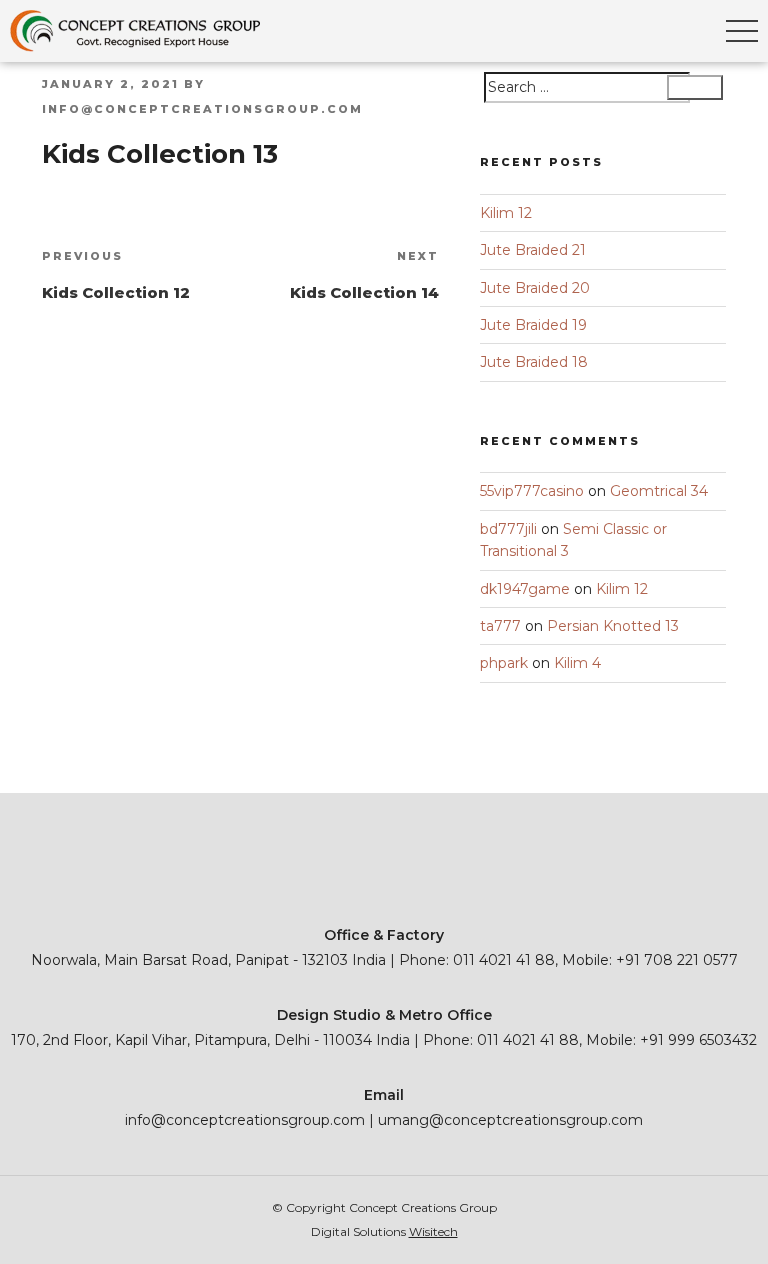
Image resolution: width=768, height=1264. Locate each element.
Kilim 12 (506, 213)
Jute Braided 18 (534, 362)
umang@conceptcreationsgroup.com (510, 1120)
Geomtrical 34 (659, 491)
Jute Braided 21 (533, 250)
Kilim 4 (577, 663)
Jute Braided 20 (535, 288)
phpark (504, 663)
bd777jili (508, 529)
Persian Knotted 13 (613, 626)
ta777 (500, 626)
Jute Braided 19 (533, 325)
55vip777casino (532, 491)
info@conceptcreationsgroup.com (202, 109)
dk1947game (525, 589)
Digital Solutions (384, 1231)
